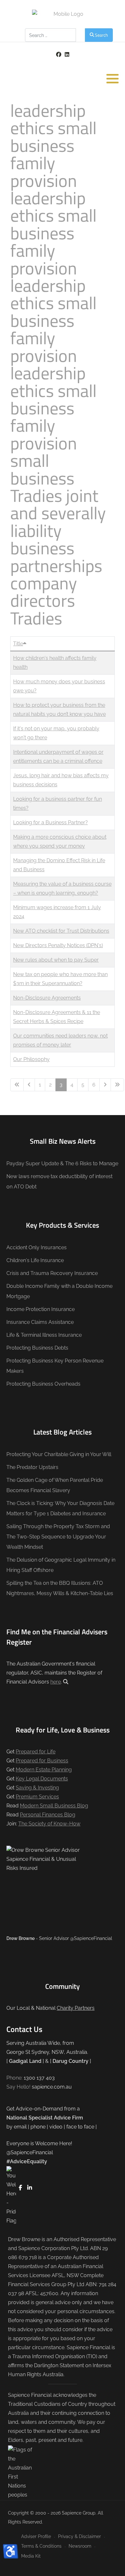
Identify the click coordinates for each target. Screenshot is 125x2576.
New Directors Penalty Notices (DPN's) (58, 945)
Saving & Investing (37, 1788)
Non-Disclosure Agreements (47, 998)
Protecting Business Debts (37, 1348)
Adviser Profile (36, 2536)
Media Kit (31, 2556)
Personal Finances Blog (48, 1815)
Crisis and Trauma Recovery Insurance (52, 1273)
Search (101, 35)
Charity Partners (76, 2008)
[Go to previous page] (29, 1085)
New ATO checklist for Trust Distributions (61, 931)
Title (18, 644)
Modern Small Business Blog (54, 1806)
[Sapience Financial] (66, 14)
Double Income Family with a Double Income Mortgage (59, 1291)
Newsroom (80, 2546)
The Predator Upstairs (32, 1467)
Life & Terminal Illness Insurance (44, 1335)
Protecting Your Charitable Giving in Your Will (59, 1454)
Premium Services (37, 1797)
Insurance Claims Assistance (40, 1322)
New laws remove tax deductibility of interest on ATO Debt (59, 1182)
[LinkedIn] (67, 55)
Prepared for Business (42, 1761)
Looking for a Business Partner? (50, 822)
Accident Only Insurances (37, 1247)
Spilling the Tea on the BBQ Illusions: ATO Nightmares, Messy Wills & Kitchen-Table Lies (60, 1588)
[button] (113, 78)
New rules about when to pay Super (56, 960)
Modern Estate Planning (44, 1770)
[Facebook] (58, 55)
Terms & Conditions (41, 2546)
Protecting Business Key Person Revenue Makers (55, 1366)
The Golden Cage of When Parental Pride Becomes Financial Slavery (55, 1485)
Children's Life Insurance (35, 1260)
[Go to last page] (117, 1085)
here (56, 1682)
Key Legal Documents (42, 1779)
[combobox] (50, 35)
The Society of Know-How (49, 1824)
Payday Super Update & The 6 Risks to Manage (62, 1163)
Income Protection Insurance (41, 1309)
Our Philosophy (31, 1059)
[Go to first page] (17, 1085)
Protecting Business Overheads (43, 1384)
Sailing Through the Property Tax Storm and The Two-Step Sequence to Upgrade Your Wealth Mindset (58, 1537)
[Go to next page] (105, 1085)
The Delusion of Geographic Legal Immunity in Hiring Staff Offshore (61, 1565)
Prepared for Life (36, 1752)
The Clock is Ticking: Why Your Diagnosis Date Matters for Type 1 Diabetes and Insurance (60, 1508)
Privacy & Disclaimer (79, 2536)
